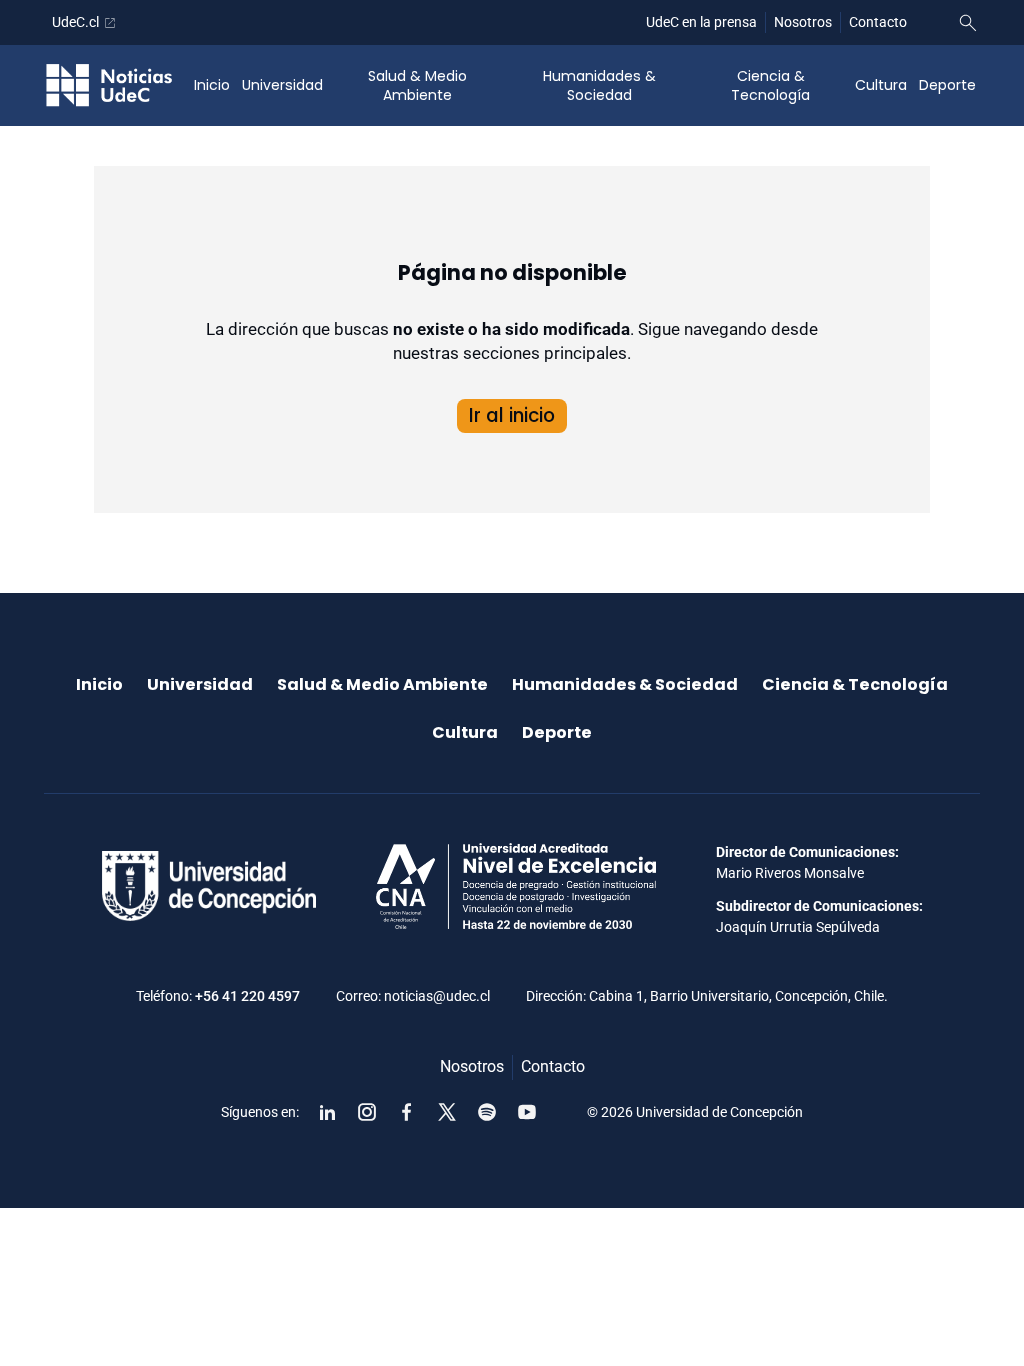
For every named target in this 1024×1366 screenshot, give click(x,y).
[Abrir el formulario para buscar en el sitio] (968, 23)
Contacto (878, 22)
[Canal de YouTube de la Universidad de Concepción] (527, 1112)
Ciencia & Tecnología (770, 85)
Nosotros (803, 22)
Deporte (947, 85)
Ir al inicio (512, 415)
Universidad (282, 85)
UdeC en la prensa (701, 22)
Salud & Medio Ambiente (417, 85)
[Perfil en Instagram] (367, 1112)
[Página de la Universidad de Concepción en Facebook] (407, 1112)
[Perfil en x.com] (447, 1112)
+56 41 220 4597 (247, 996)
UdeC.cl (75, 22)
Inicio (212, 85)
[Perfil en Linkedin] (327, 1112)
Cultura (881, 85)
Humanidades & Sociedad (599, 85)
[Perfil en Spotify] (487, 1112)
